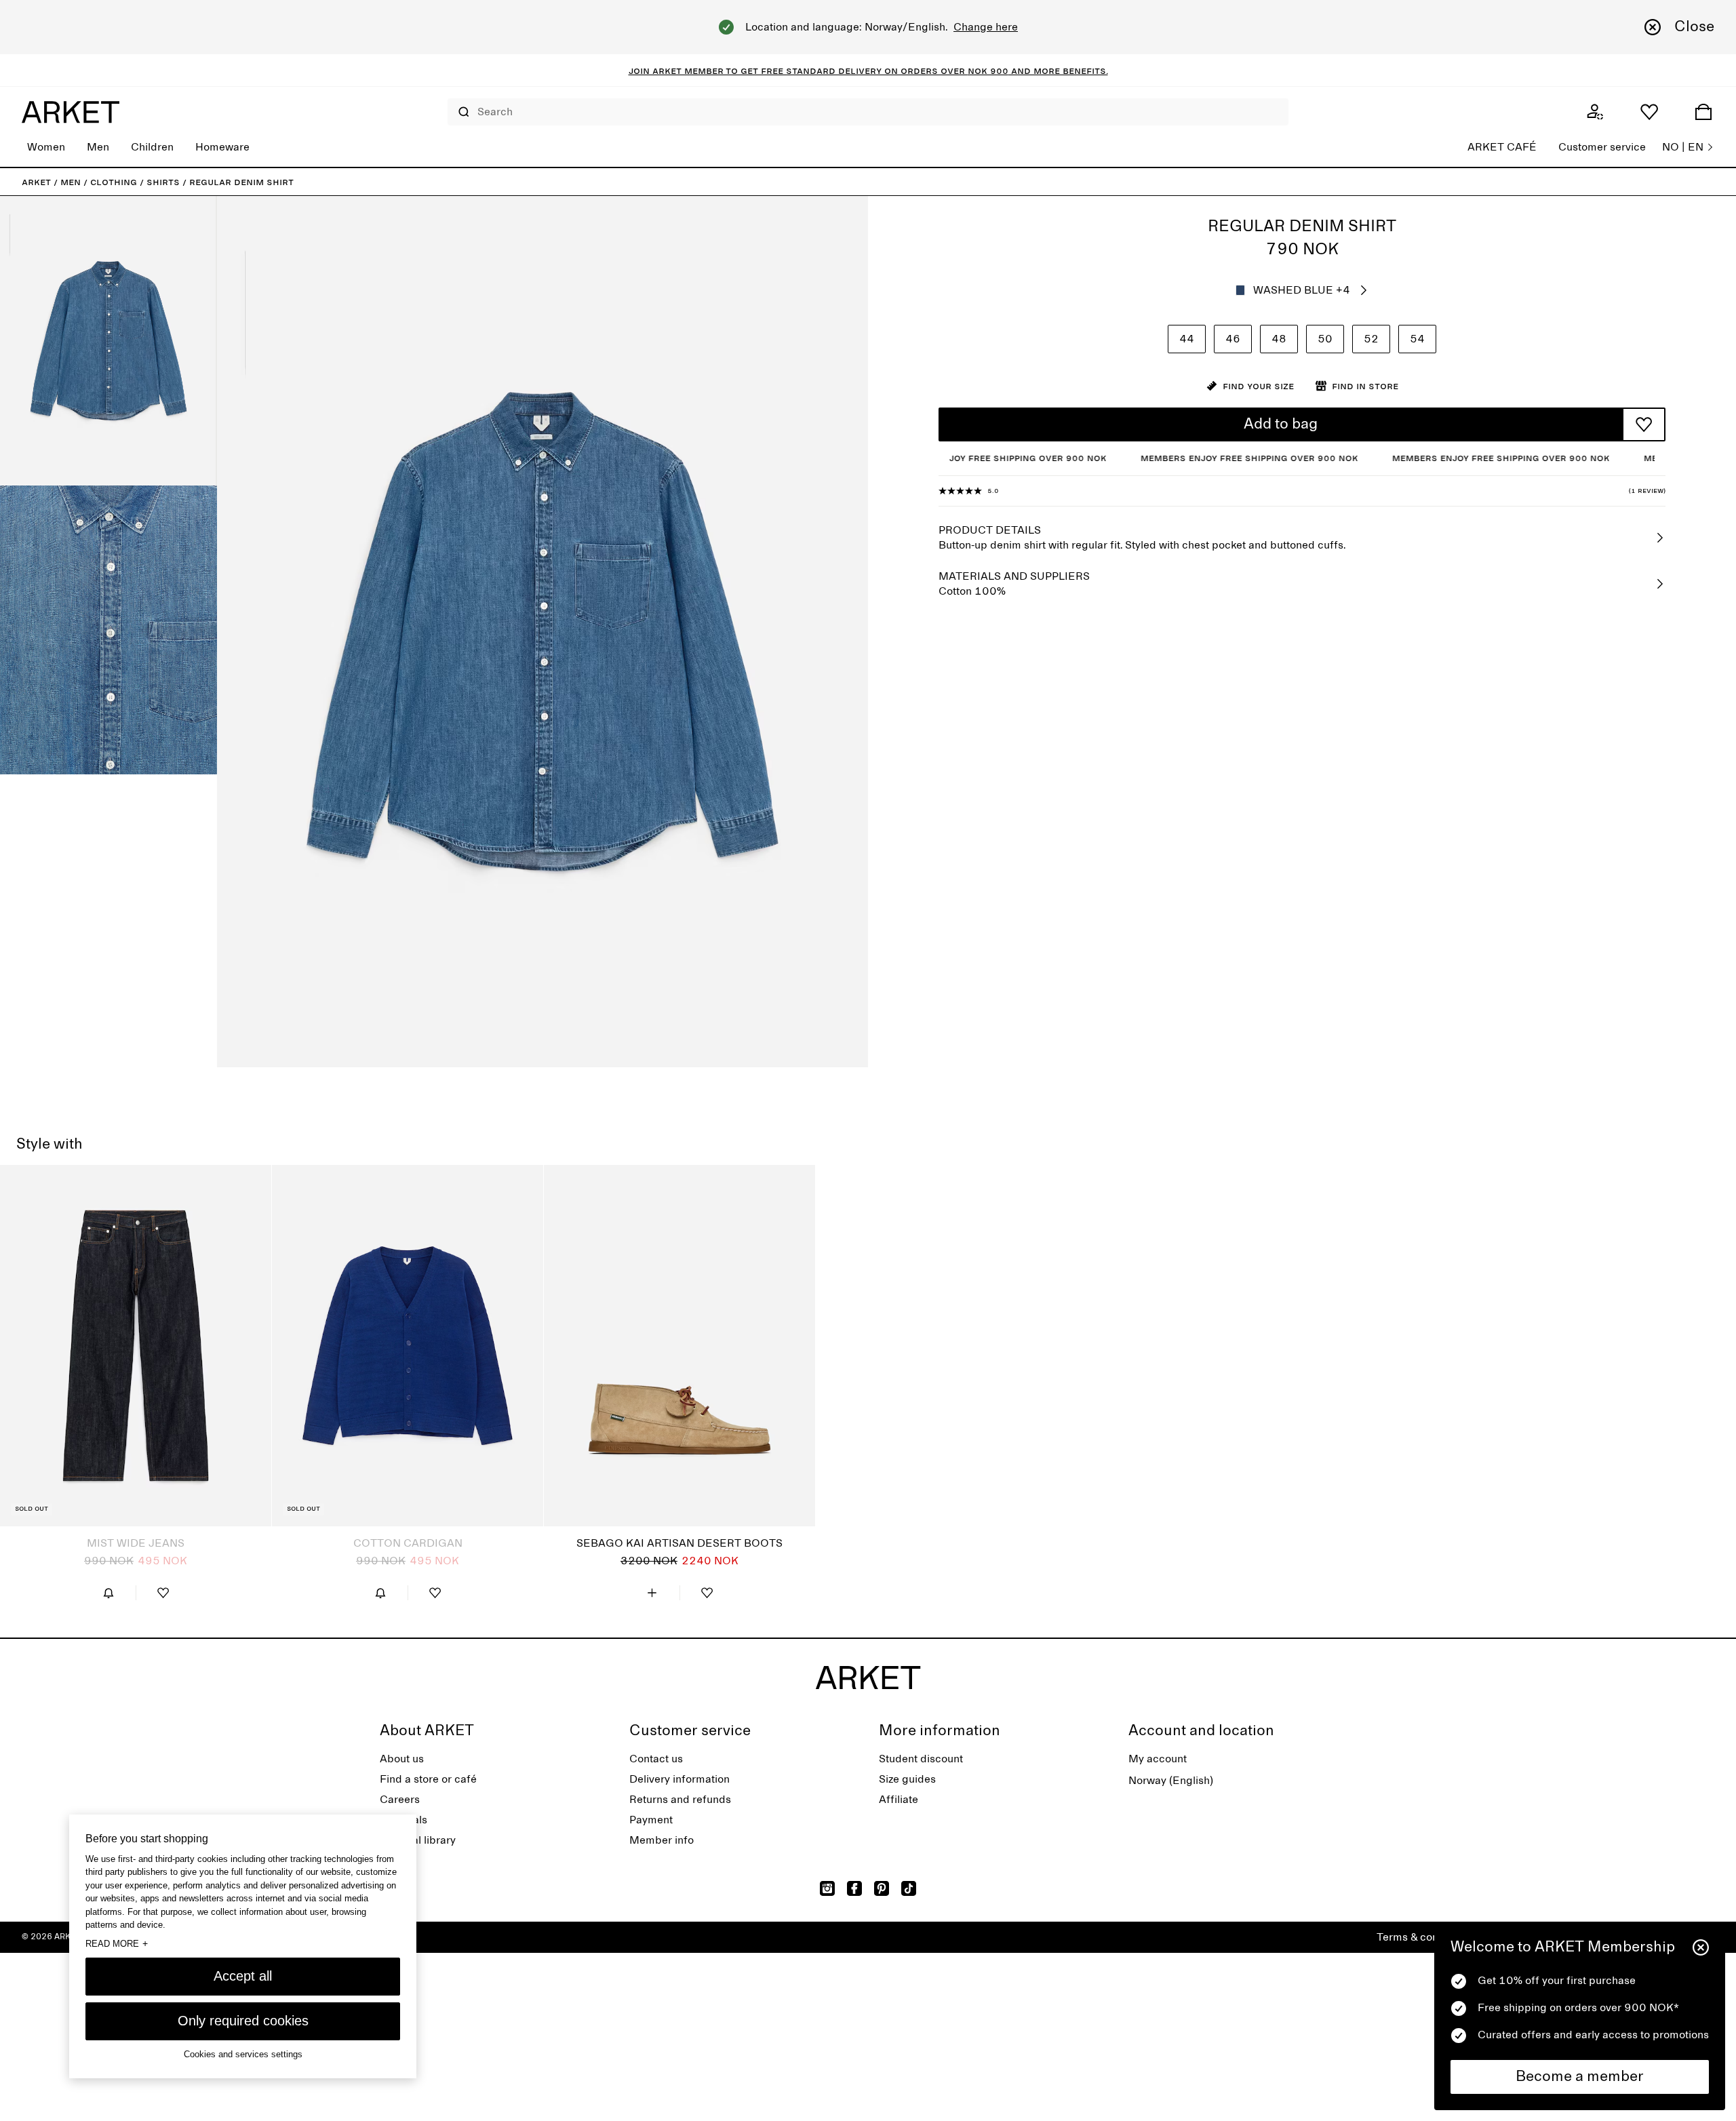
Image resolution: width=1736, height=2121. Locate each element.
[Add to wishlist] (1644, 424)
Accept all (243, 1976)
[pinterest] (882, 1888)
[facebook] (854, 1888)
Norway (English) (1171, 1781)
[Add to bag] (652, 1593)
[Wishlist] (1649, 112)
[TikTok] (909, 1888)
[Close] (1701, 1947)
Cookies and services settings (243, 2054)
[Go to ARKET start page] (71, 112)
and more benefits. (1058, 71)
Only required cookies (243, 2021)
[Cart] (1703, 112)
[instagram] (827, 1888)
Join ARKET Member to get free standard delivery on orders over (798, 71)
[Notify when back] (108, 1593)
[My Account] (1595, 112)
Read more (117, 1943)
